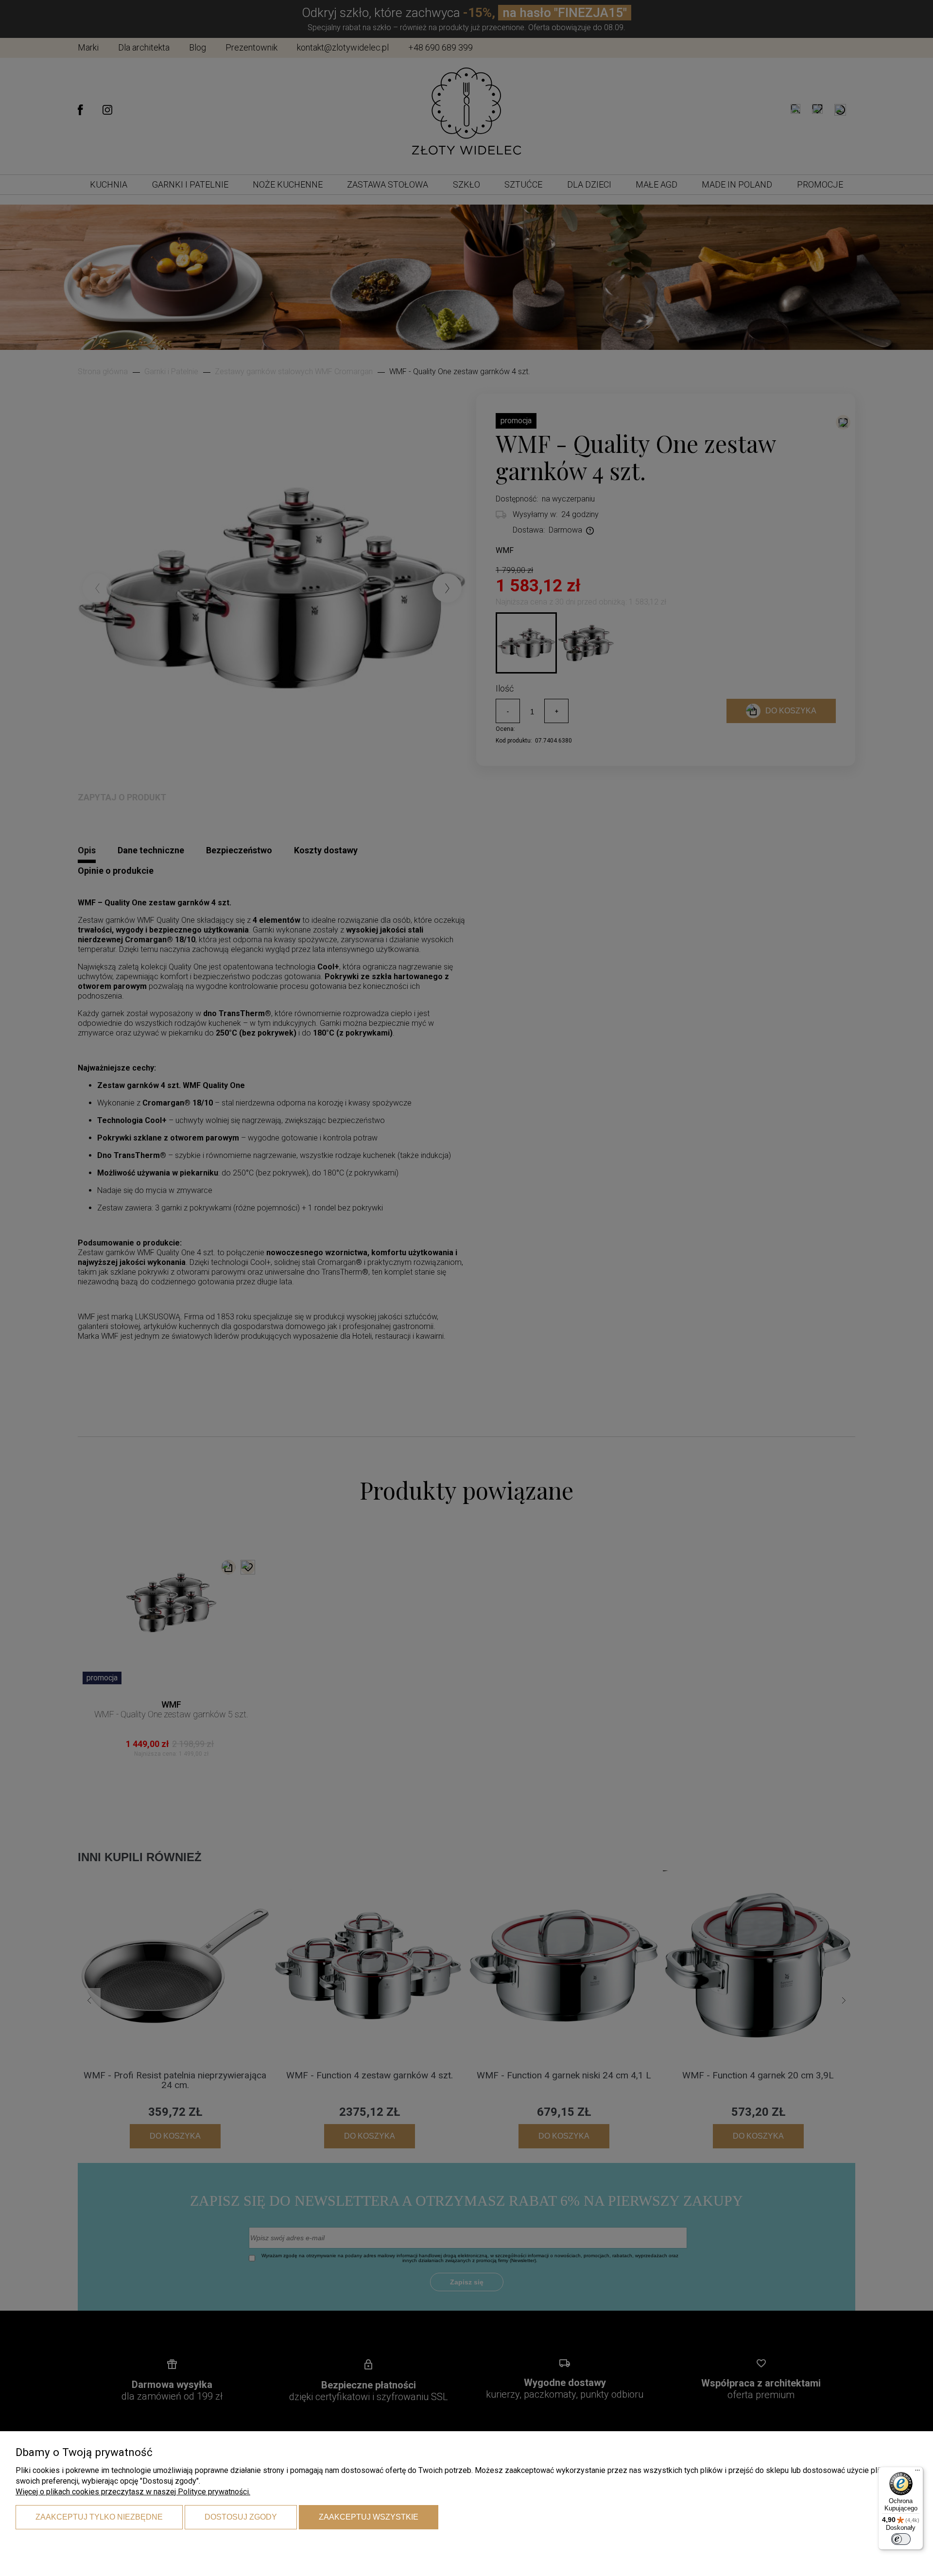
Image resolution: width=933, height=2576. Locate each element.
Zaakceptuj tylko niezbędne (99, 2517)
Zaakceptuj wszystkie (369, 2517)
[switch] (901, 2539)
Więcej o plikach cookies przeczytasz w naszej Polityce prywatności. (133, 2492)
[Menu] (917, 2472)
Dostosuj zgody (241, 2517)
